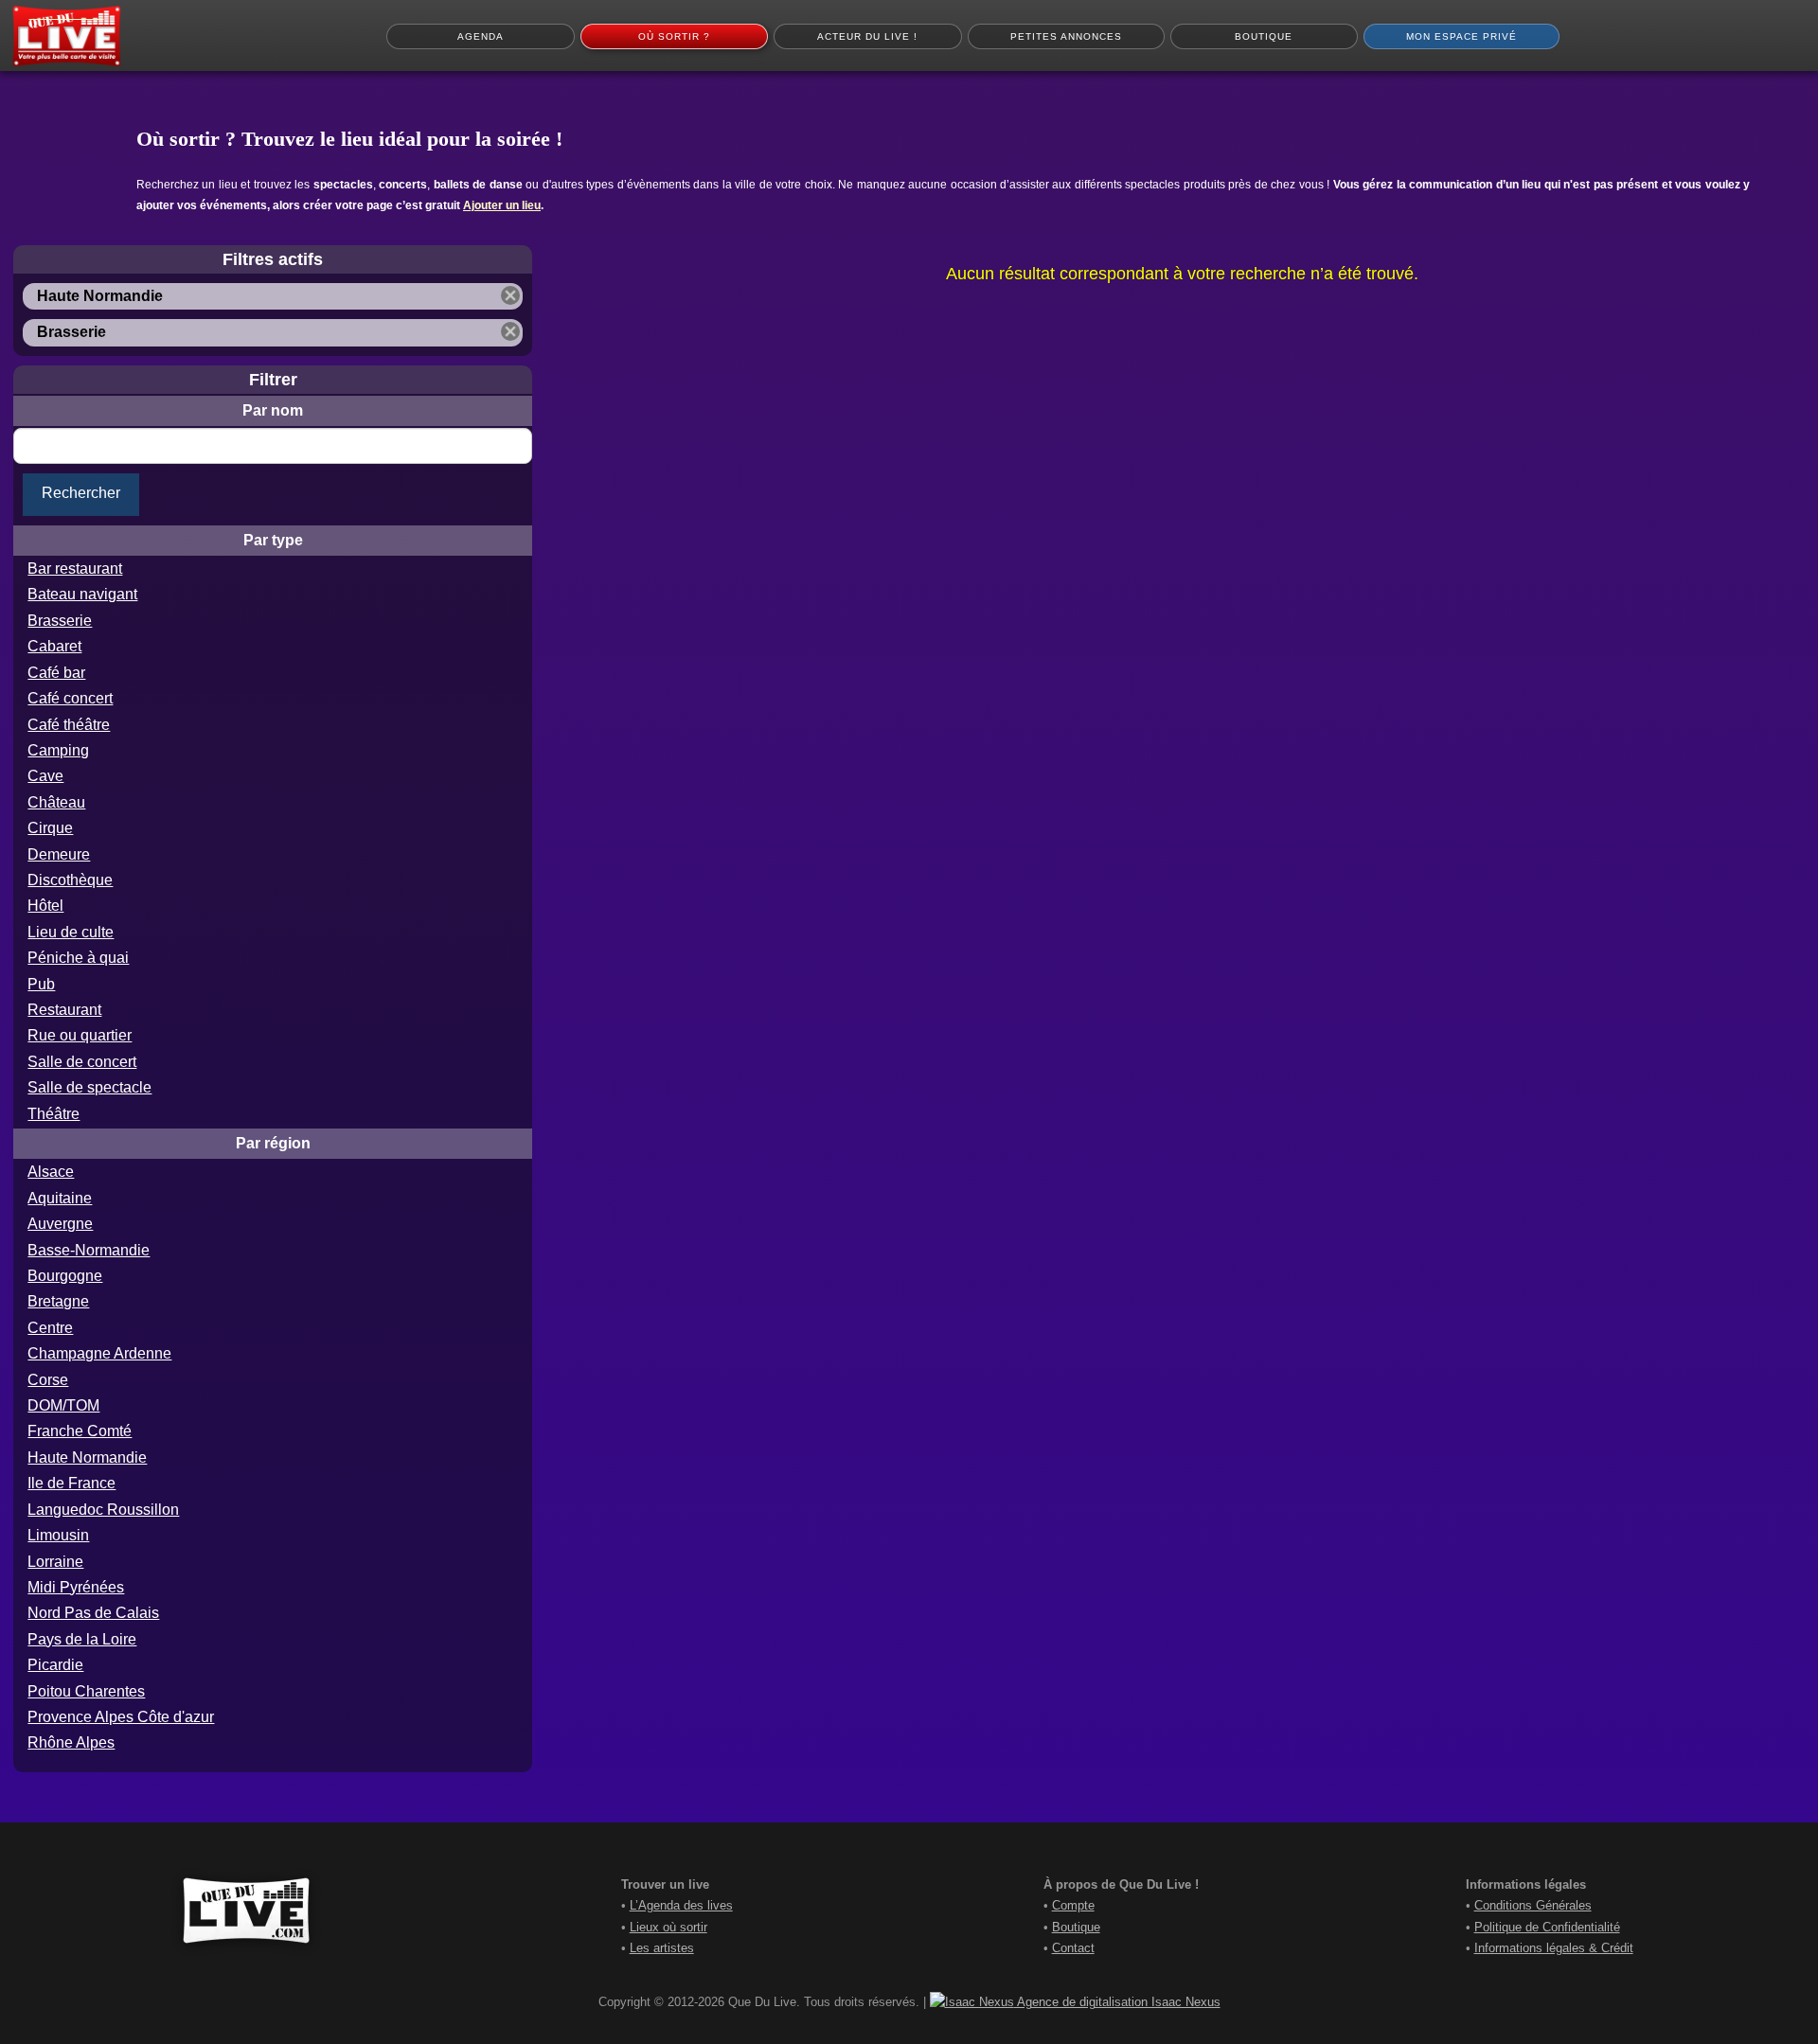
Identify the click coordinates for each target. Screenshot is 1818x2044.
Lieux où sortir (668, 1927)
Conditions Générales (1533, 1905)
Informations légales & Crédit (1554, 1948)
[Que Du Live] (66, 36)
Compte (1073, 1905)
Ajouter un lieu (502, 205)
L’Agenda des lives (681, 1905)
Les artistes (662, 1948)
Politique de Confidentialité (1547, 1927)
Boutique (1076, 1927)
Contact (1073, 1948)
